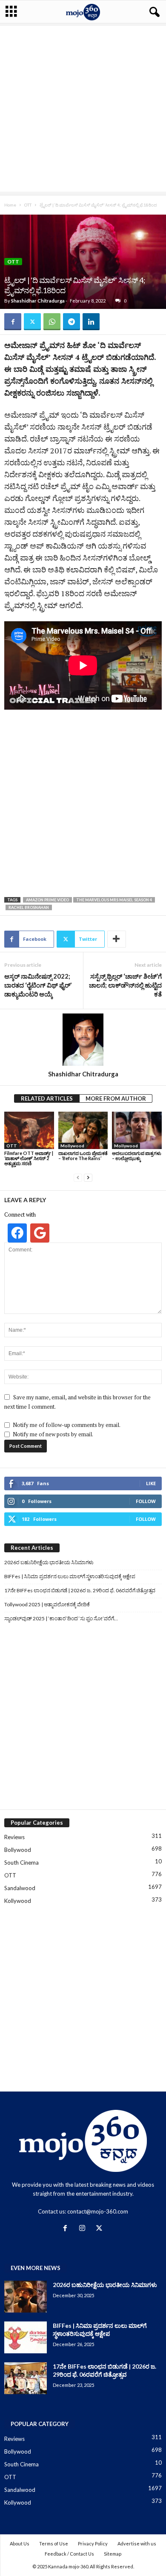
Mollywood (72, 1146)
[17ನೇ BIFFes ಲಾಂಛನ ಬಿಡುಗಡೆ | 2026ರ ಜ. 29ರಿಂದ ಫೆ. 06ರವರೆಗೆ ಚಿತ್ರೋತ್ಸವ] (26, 2378)
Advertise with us (137, 2543)
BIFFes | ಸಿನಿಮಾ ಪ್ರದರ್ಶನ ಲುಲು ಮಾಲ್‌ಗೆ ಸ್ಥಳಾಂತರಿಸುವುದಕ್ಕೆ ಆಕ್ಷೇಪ (70, 1576)
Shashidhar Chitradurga (38, 301)
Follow (146, 1501)
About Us (20, 2543)
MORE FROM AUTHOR (116, 1098)
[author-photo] (83, 1040)
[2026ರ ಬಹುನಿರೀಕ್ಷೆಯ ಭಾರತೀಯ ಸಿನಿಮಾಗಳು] (26, 2297)
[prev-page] (78, 1178)
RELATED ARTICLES (47, 1098)
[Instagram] (84, 2229)
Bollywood (18, 1850)
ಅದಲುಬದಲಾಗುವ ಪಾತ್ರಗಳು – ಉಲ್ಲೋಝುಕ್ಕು (137, 1156)
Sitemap (113, 2554)
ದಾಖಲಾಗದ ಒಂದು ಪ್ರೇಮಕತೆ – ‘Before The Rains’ (83, 1156)
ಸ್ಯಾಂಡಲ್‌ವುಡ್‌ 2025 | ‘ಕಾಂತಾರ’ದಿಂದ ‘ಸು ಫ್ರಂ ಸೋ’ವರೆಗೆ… (61, 1618)
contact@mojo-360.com (98, 2211)
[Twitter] (32, 322)
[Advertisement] (83, 109)
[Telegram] (72, 322)
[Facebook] (13, 322)
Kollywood (18, 1901)
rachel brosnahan (29, 907)
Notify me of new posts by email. (53, 1434)
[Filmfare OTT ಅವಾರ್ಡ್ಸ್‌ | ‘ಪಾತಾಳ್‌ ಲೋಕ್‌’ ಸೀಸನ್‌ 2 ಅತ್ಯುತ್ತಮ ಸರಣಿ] (29, 1130)
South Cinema (21, 1863)
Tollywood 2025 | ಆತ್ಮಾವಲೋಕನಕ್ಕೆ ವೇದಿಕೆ (47, 1604)
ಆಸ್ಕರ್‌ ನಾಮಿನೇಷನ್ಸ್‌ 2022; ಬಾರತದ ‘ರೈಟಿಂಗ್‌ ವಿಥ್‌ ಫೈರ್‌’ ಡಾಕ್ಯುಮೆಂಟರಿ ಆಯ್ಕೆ (38, 985)
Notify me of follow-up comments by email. (67, 1425)
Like (151, 1483)
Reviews (14, 1837)
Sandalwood (20, 1888)
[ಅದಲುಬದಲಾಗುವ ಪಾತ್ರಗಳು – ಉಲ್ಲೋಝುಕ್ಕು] (137, 1130)
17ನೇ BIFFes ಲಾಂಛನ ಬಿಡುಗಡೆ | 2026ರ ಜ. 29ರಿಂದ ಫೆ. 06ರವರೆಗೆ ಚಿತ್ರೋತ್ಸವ (80, 1590)
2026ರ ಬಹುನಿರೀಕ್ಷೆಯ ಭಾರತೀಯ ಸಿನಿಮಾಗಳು (49, 1562)
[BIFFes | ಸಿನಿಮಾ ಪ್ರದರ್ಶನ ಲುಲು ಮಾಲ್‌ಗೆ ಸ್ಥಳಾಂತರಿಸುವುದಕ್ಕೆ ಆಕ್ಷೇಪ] (26, 2337)
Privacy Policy (93, 2543)
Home (10, 205)
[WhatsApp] (52, 322)
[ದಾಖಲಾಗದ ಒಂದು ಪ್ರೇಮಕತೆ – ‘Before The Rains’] (83, 1130)
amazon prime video (47, 900)
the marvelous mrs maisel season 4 (114, 900)
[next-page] (88, 1178)
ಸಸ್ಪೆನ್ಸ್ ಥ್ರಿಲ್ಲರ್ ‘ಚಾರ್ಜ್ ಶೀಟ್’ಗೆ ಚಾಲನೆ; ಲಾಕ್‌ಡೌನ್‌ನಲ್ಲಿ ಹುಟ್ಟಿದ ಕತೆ (125, 985)
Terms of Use (54, 2543)
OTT (28, 205)
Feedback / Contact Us (69, 2554)
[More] (117, 939)
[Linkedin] (91, 322)
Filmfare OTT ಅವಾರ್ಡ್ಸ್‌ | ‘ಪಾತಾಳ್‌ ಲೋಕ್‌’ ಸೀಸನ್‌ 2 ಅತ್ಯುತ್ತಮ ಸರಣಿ (29, 1158)
